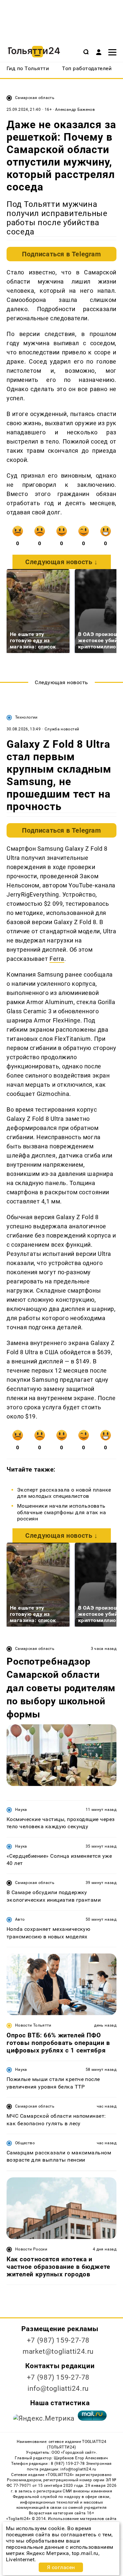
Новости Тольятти (33, 2025)
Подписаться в (61, 254)
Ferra (57, 959)
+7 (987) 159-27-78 (58, 2340)
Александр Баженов (75, 109)
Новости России (31, 2249)
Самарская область (35, 98)
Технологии (26, 717)
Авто (20, 1919)
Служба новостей (62, 729)
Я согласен (61, 2567)
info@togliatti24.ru (58, 2388)
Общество (25, 2143)
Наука (21, 1810)
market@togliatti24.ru (58, 2351)
